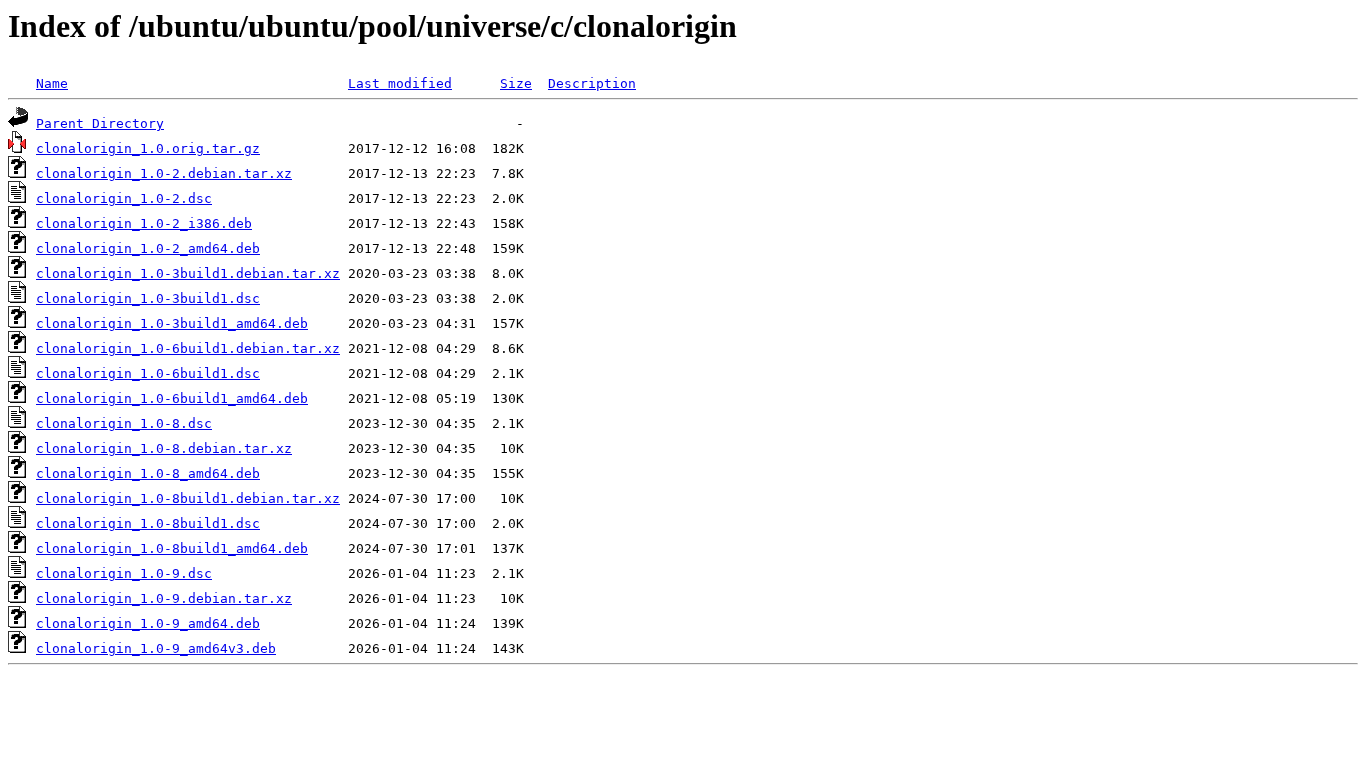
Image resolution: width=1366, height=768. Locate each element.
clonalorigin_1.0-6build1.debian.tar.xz (188, 348)
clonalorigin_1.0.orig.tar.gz (148, 148)
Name (52, 83)
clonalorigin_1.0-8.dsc (124, 423)
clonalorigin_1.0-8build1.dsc (148, 523)
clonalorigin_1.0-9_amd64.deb (148, 623)
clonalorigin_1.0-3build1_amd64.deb (172, 323)
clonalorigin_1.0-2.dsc (124, 198)
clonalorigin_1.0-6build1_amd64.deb (172, 398)
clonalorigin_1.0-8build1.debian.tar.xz (188, 498)
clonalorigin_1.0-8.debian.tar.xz (164, 448)
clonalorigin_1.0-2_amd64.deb (148, 248)
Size (516, 83)
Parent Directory (100, 123)
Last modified (400, 83)
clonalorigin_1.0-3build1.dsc (148, 298)
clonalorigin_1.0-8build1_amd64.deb (172, 548)
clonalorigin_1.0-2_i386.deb (144, 223)
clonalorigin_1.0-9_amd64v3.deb (156, 648)
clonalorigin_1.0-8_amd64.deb (148, 473)
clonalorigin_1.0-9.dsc (124, 573)
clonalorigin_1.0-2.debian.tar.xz (164, 173)
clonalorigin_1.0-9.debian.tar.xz (164, 598)
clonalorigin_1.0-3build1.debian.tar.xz (188, 273)
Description (592, 83)
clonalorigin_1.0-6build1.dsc (148, 373)
